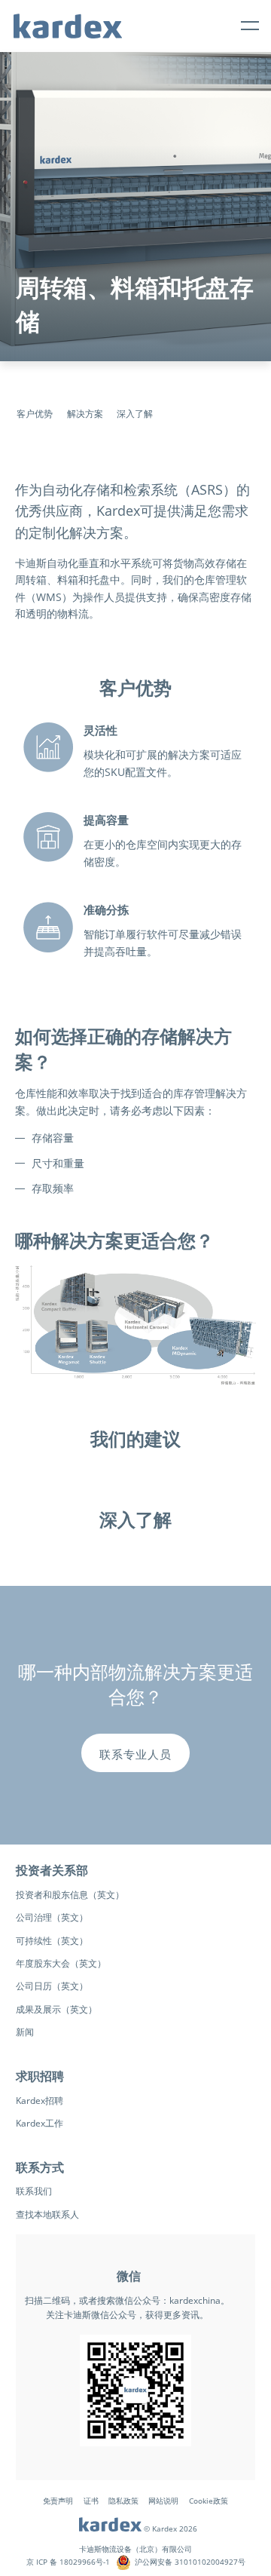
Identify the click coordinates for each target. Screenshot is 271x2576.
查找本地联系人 (47, 2214)
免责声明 (58, 2501)
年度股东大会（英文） (61, 1963)
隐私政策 (123, 2501)
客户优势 (35, 414)
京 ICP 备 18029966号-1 (68, 2562)
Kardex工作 (40, 2123)
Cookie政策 (209, 2501)
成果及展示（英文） (56, 2009)
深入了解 (135, 414)
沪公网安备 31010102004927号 (190, 2562)
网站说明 (163, 2501)
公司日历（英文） (52, 1986)
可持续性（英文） (52, 1941)
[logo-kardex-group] (68, 20)
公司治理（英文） (52, 1917)
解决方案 (85, 414)
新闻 (25, 2032)
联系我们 (34, 2191)
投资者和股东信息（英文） (70, 1895)
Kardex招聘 (40, 2101)
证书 (91, 2501)
